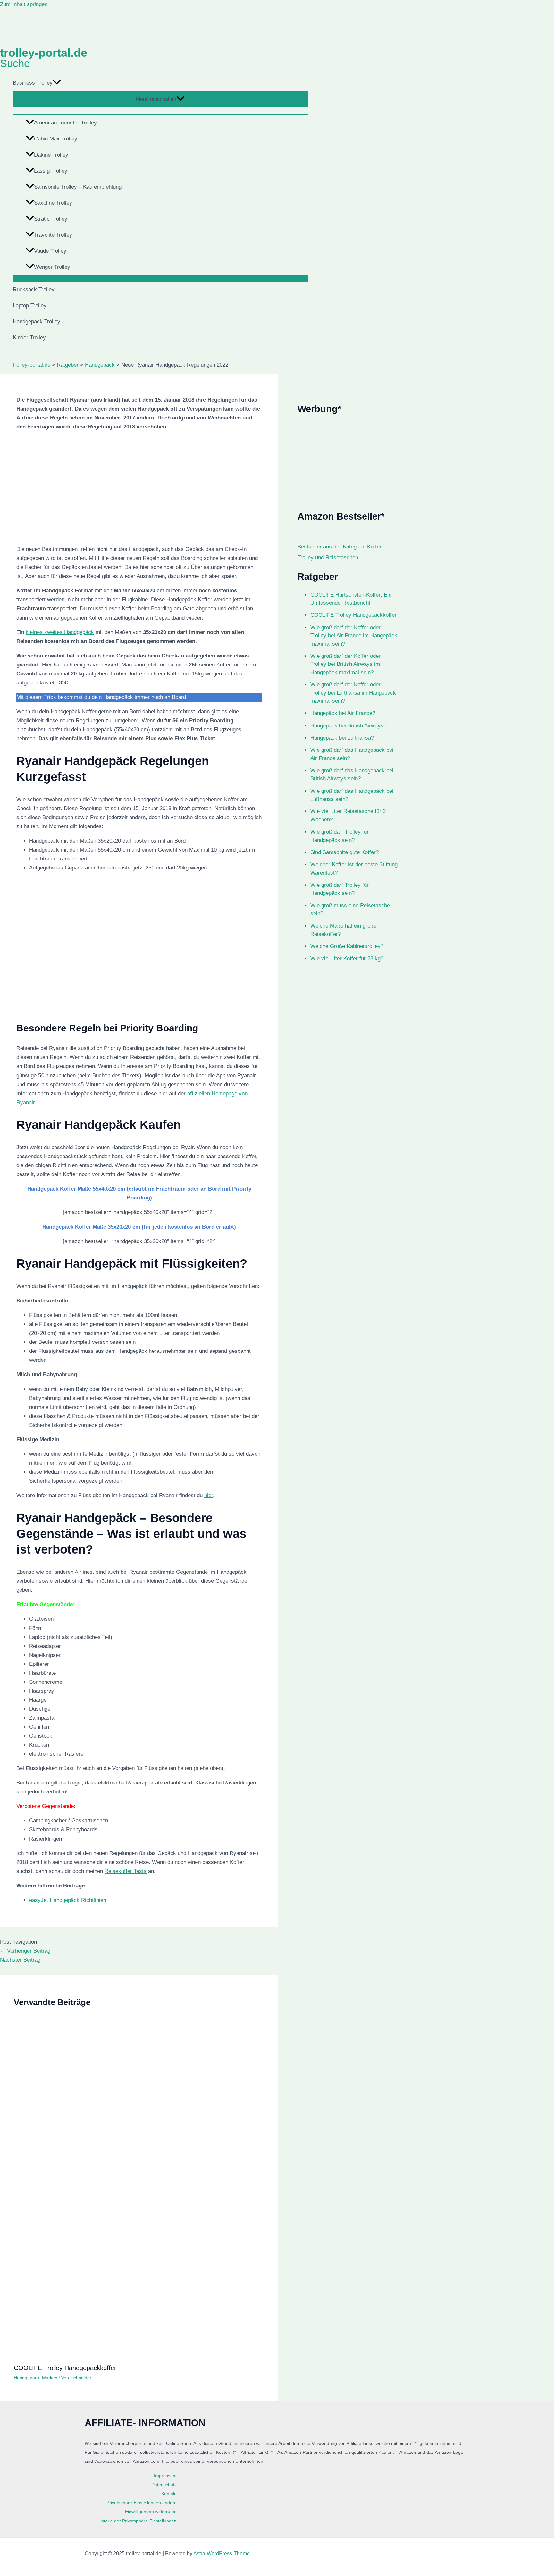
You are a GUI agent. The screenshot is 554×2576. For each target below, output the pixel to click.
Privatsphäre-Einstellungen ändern (142, 2503)
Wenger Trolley (52, 267)
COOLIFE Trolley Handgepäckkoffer (65, 2368)
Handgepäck (27, 2378)
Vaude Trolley (50, 251)
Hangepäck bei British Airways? (348, 726)
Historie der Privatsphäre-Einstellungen (137, 2521)
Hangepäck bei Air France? (343, 713)
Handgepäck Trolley (37, 322)
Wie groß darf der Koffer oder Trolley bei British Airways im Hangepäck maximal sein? (345, 664)
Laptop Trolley (30, 305)
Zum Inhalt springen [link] (24, 4)
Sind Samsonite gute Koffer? (344, 852)
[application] (57, 83)
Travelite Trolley (53, 235)
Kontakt (169, 2494)
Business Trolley (33, 83)
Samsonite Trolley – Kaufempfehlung (78, 187)
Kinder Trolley (29, 338)
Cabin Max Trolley (56, 139)
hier (209, 1495)
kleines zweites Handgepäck (60, 632)
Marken (50, 2378)
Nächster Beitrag (24, 1960)
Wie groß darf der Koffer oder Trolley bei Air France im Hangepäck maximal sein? (354, 636)
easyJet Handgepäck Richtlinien (68, 1900)
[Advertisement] (348, 463)
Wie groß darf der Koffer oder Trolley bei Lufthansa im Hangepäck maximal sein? (353, 693)
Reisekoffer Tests (126, 1871)
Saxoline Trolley (53, 203)
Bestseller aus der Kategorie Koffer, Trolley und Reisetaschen (340, 552)
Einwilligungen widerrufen (151, 2512)
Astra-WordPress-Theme (222, 2553)
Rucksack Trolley (34, 289)
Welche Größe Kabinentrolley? (347, 946)
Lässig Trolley (51, 171)
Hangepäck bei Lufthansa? (342, 738)
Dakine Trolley (51, 155)
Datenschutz (164, 2485)
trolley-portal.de (44, 53)
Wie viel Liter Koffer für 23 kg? (347, 958)
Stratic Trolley (51, 219)
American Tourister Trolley (65, 123)
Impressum (165, 2476)
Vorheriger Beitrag (25, 1951)
